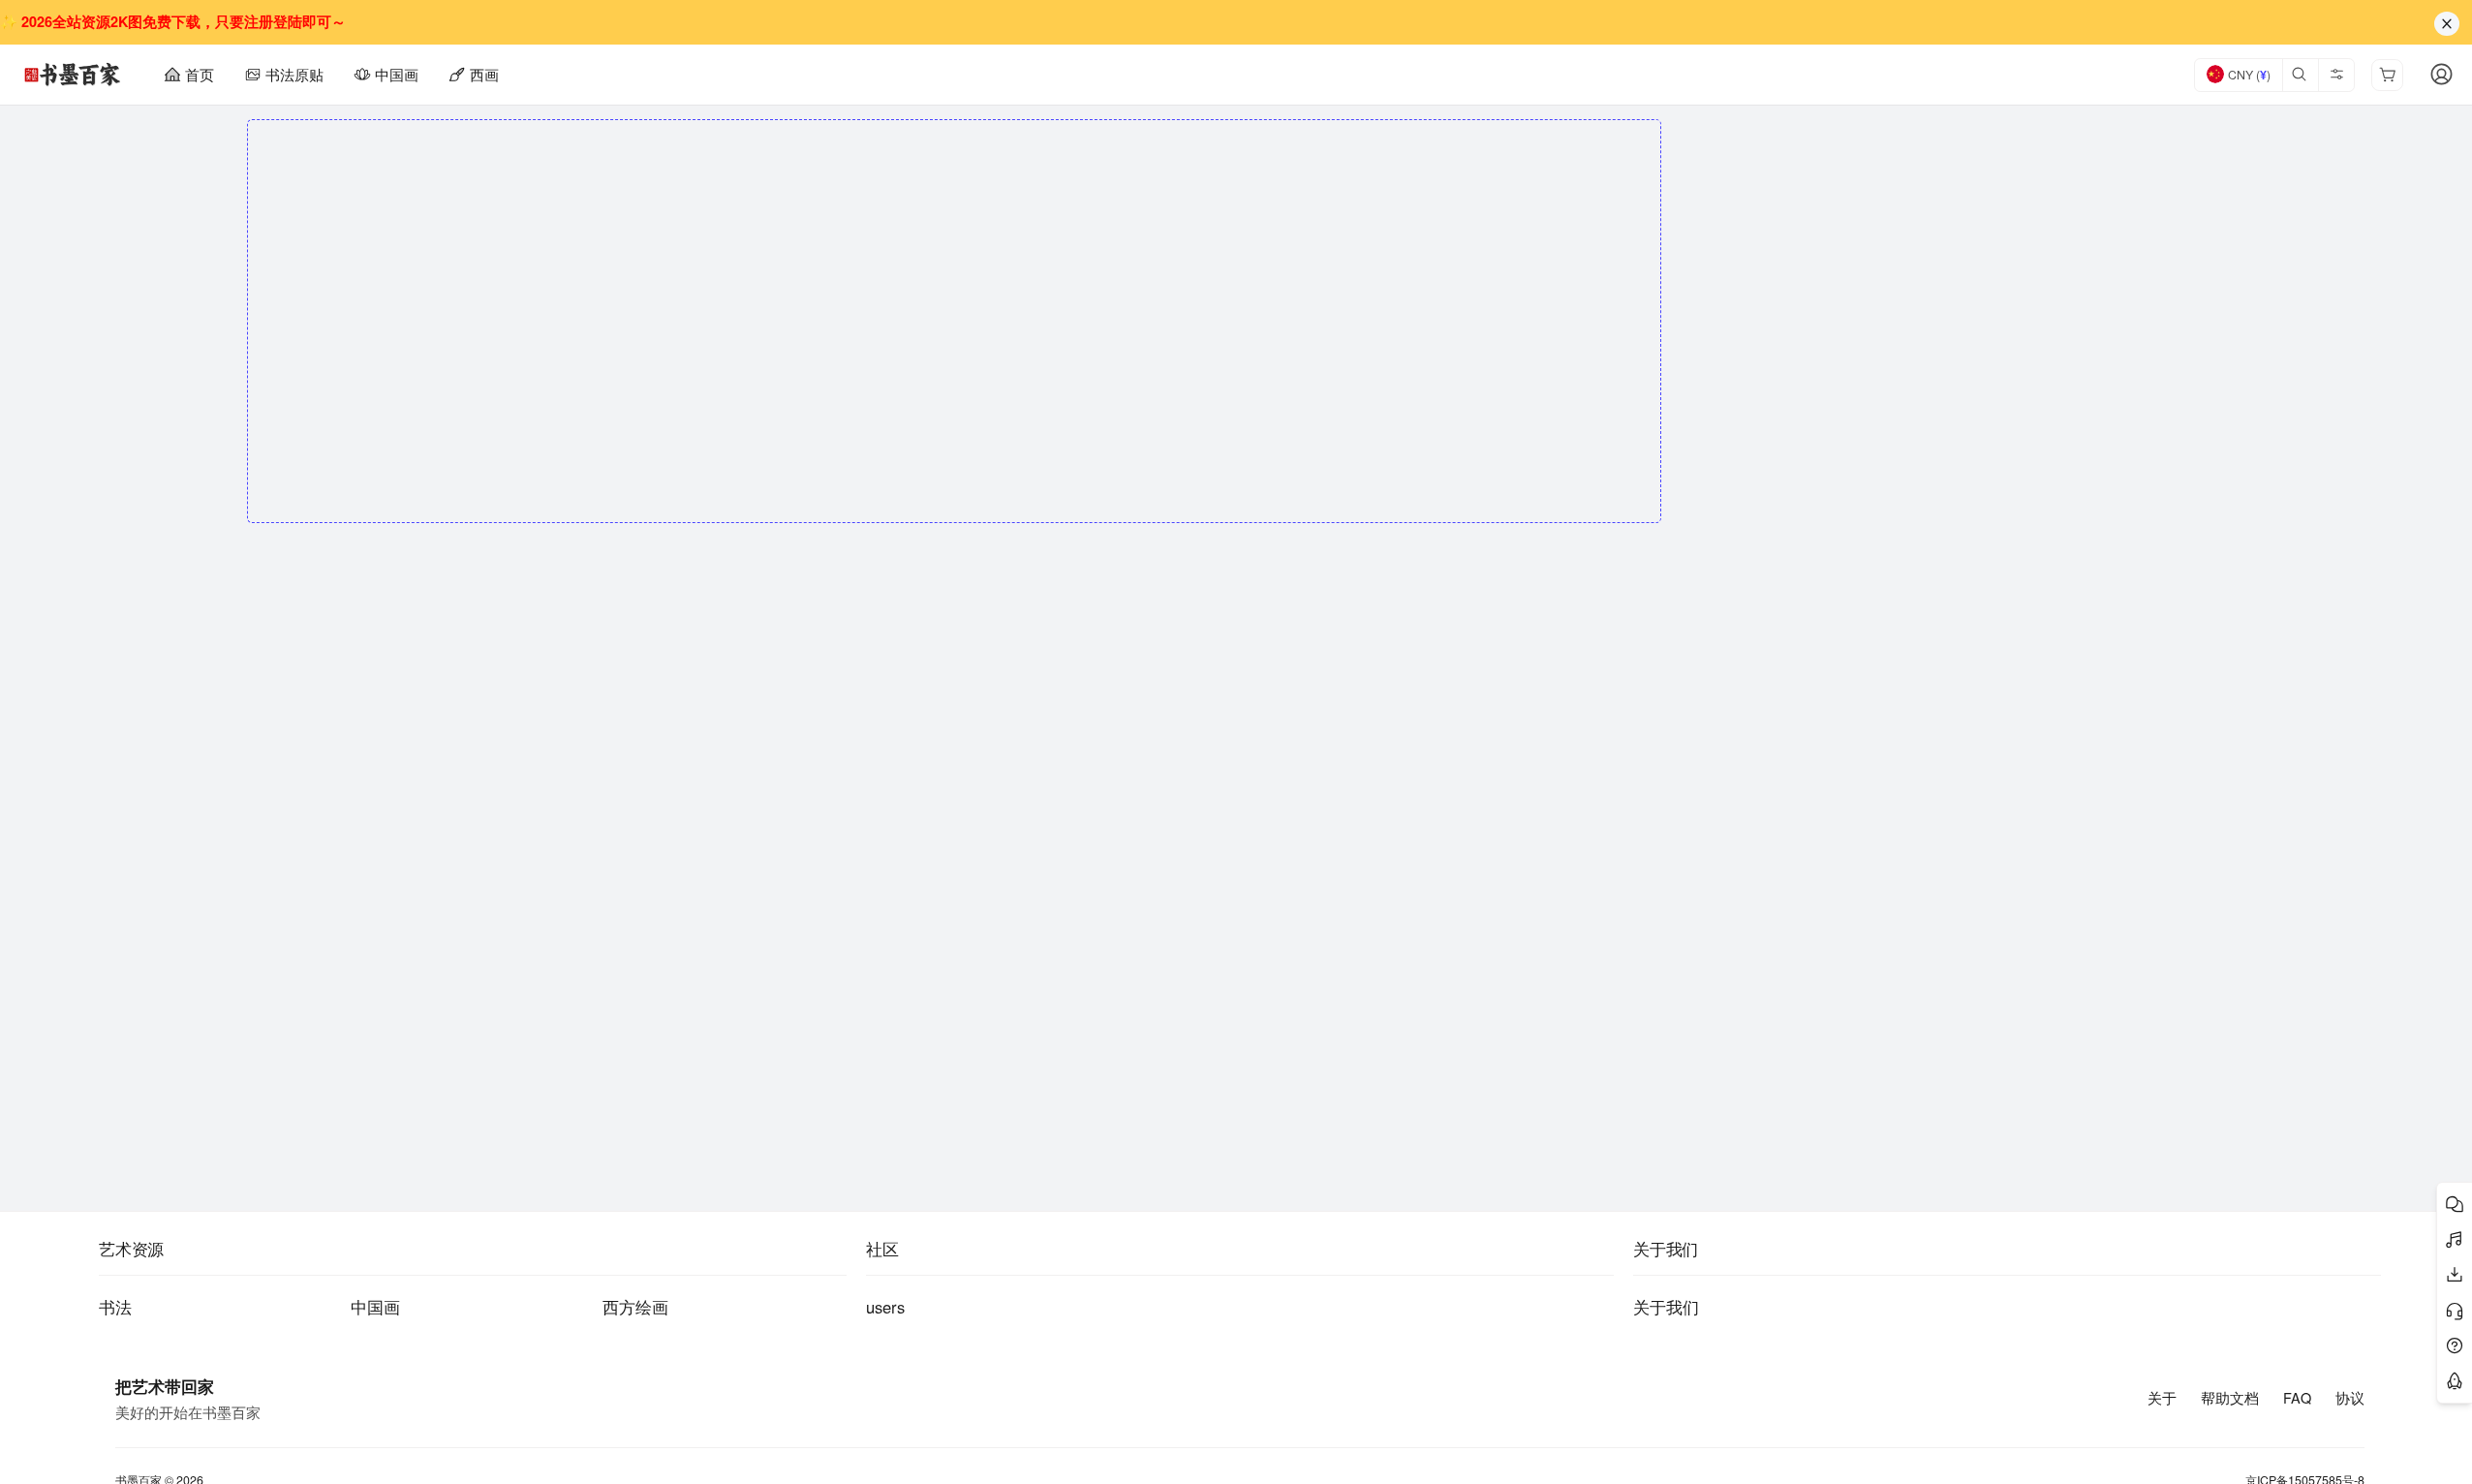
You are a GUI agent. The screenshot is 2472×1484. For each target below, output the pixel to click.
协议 (2350, 1398)
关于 (2162, 1398)
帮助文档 (2230, 1398)
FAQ (2297, 1398)
